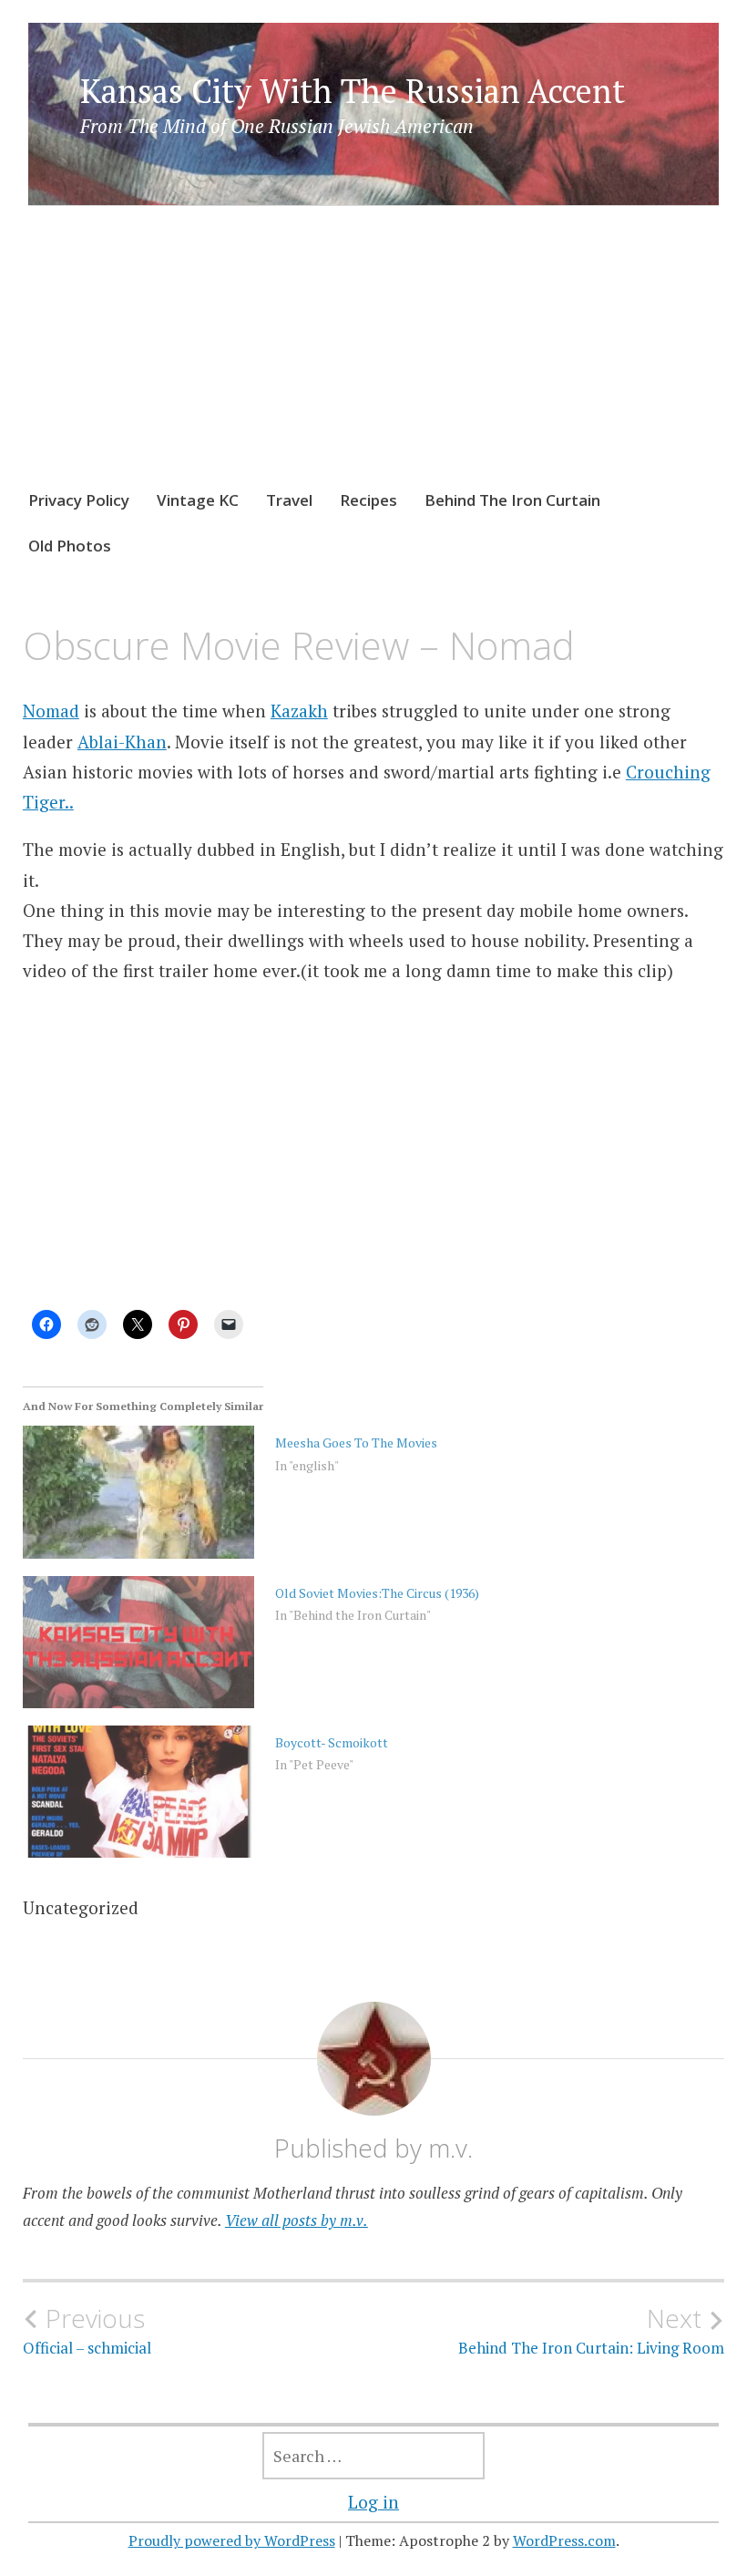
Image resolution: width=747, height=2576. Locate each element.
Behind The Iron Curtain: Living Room (591, 2331)
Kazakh (299, 711)
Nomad (51, 711)
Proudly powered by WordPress (232, 2540)
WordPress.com (564, 2540)
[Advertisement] (374, 365)
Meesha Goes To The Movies (356, 1443)
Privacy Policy (79, 500)
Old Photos (70, 546)
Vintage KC (198, 500)
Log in (373, 2502)
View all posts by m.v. (297, 2220)
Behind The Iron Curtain (512, 500)
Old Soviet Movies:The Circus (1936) (377, 1593)
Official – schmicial (87, 2331)
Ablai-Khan (122, 742)
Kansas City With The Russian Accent (353, 91)
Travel (289, 500)
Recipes (368, 500)
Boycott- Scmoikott (332, 1742)
